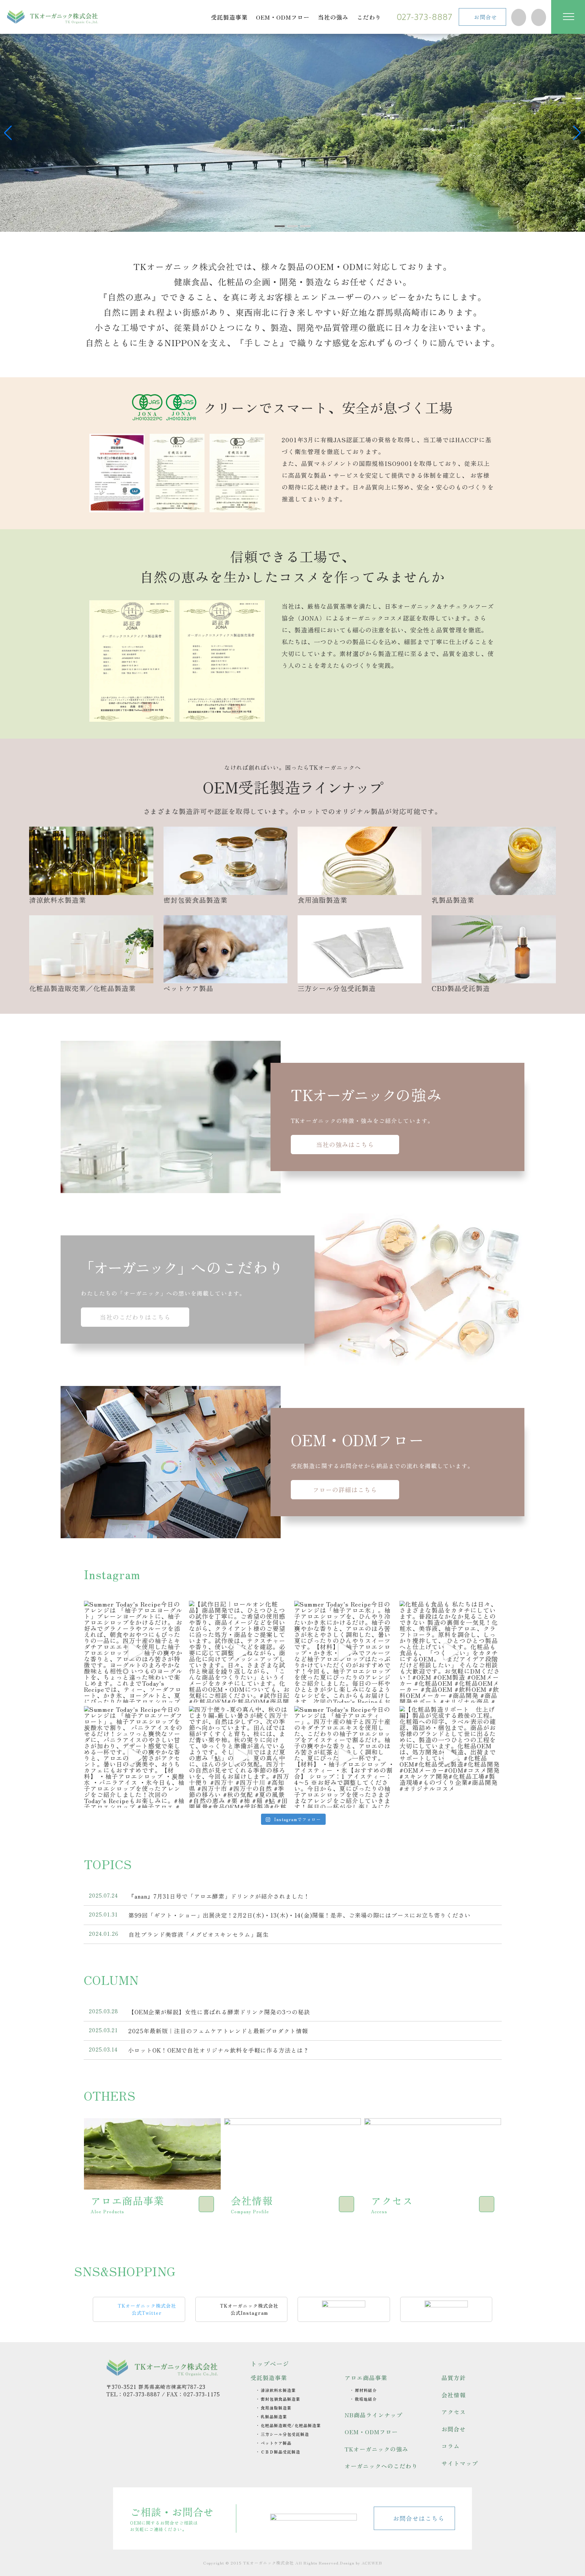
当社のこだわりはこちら (135, 1317)
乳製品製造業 (453, 900)
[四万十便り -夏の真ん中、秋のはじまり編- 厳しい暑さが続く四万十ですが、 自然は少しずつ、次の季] (240, 1757)
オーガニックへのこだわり (381, 2466)
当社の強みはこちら (345, 1144)
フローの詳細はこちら (345, 1489)
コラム (451, 2446)
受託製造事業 (269, 2378)
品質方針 (454, 2378)
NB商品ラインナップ (374, 2415)
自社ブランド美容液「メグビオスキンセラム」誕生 (199, 1934)
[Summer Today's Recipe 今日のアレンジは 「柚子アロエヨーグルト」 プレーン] (135, 1652)
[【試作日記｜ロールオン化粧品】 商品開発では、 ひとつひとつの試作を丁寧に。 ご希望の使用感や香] (240, 1652)
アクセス (454, 2412)
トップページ (270, 2364)
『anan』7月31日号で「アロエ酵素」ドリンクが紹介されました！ (219, 1896)
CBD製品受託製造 (461, 988)
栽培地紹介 (366, 2399)
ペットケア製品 (188, 988)
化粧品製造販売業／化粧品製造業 (82, 988)
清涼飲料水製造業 (58, 900)
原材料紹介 (366, 2390)
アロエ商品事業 (366, 2378)
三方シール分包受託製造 (337, 988)
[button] (8, 133)
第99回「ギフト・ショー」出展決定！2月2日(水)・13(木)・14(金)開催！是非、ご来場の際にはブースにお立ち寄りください (339, 1915)
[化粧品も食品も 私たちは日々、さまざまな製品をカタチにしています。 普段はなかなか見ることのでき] (450, 1652)
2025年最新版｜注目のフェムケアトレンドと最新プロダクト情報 (218, 2031)
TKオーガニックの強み (376, 2449)
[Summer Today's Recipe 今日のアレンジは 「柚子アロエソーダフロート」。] (135, 1757)
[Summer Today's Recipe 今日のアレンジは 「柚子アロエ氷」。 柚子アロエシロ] (345, 1652)
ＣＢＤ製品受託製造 (280, 2452)
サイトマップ (460, 2463)
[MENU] (568, 17)
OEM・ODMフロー (371, 2432)
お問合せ (485, 17)
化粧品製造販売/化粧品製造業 (291, 2425)
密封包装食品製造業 (196, 900)
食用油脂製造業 (322, 900)
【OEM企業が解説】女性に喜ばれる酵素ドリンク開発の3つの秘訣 (219, 2012)
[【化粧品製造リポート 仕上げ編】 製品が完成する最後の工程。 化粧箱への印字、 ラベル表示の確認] (450, 1757)
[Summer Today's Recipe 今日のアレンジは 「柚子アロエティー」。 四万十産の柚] (345, 1757)
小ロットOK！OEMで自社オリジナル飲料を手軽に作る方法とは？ (219, 2050)
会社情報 (454, 2395)
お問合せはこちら (419, 2518)
